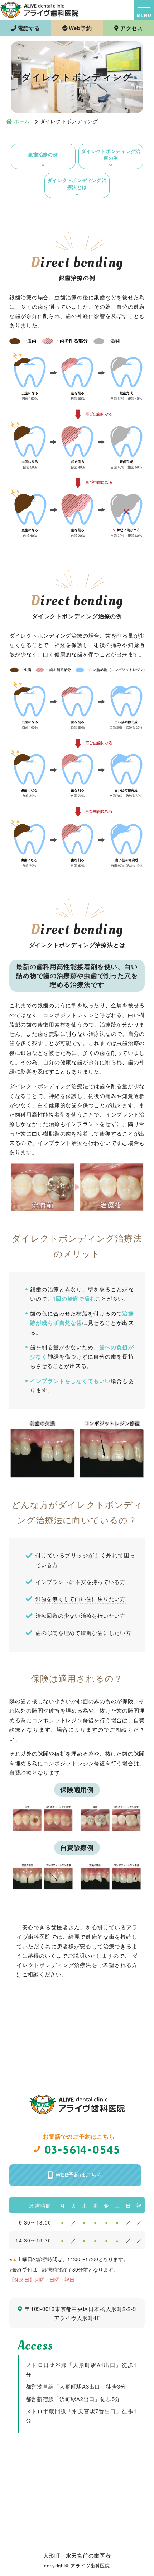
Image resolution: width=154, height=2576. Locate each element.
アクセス (132, 28)
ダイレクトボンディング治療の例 (111, 155)
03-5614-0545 (83, 2149)
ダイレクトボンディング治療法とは (77, 184)
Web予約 (80, 28)
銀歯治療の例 (43, 154)
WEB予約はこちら (79, 2174)
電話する (29, 28)
